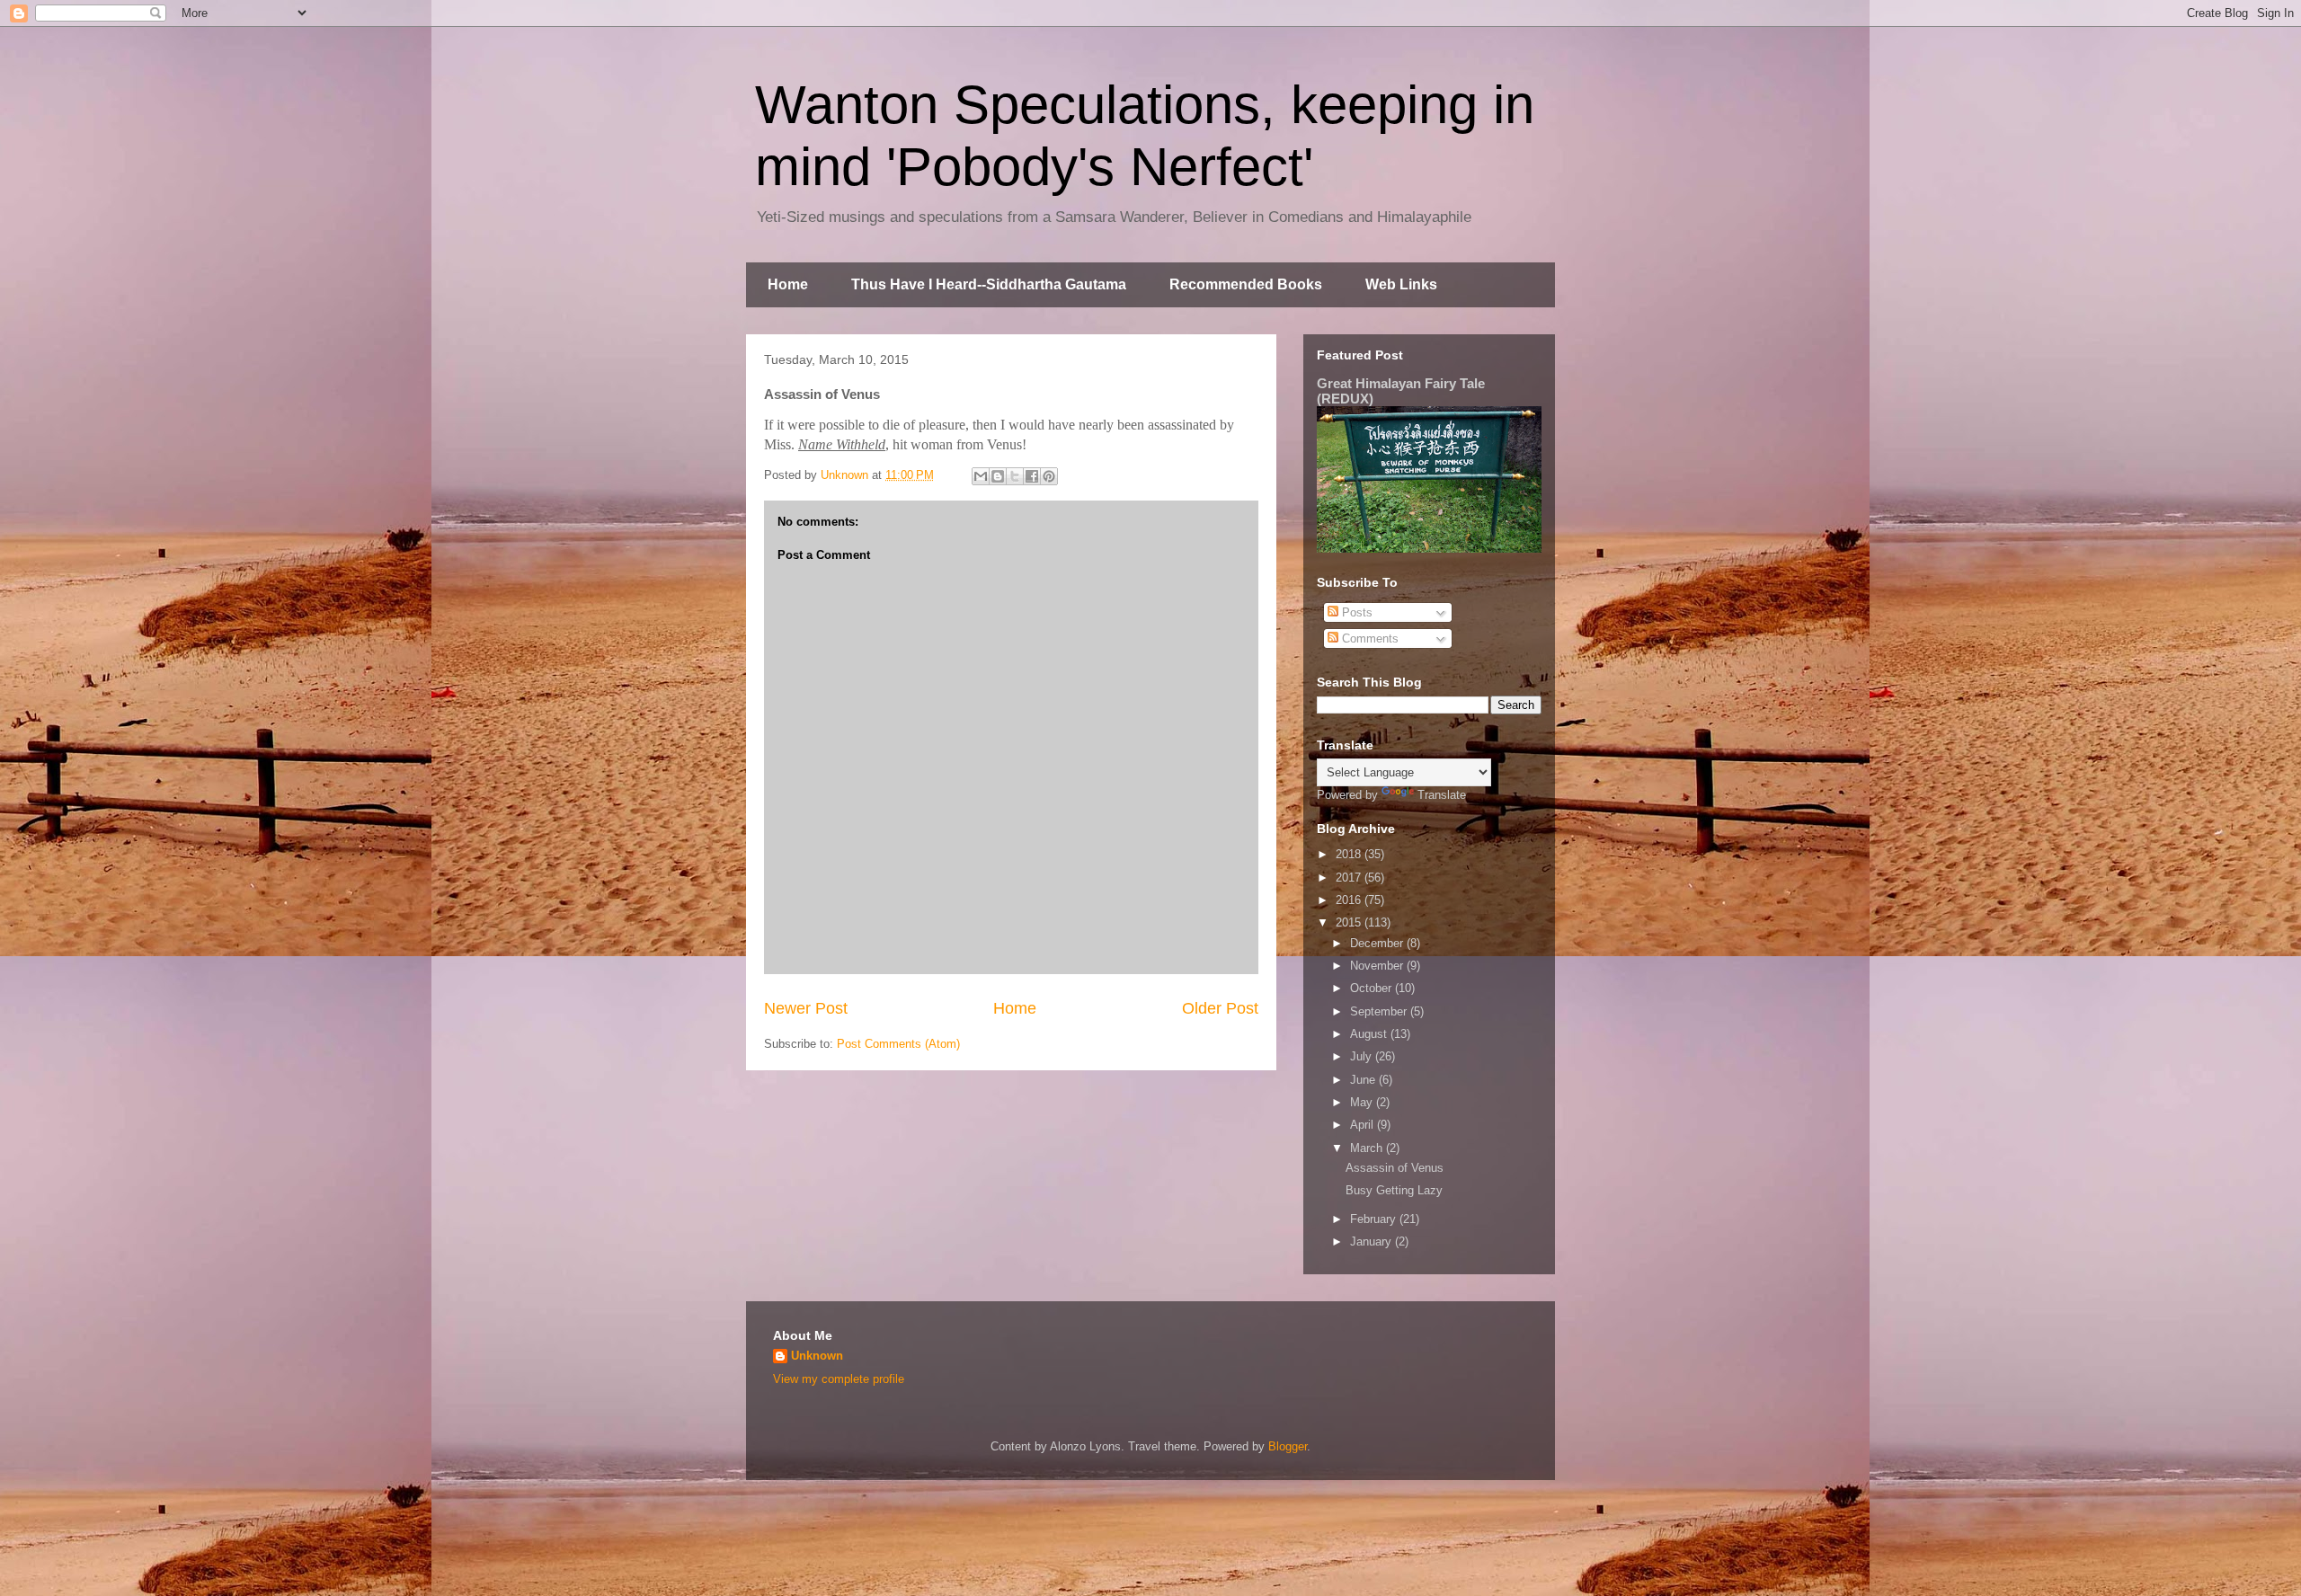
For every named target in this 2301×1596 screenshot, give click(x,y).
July (1363, 1056)
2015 (1350, 922)
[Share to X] (1015, 476)
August (1370, 1034)
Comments (1368, 638)
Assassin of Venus (1395, 1168)
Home (788, 284)
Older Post (1220, 1008)
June (1364, 1080)
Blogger (1288, 1446)
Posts (1355, 612)
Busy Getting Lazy (1394, 1190)
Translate (1442, 795)
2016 (1350, 900)
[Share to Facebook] (1032, 476)
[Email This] (981, 476)
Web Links (1401, 284)
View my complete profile (839, 1379)
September (1380, 1011)
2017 (1350, 878)
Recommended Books (1246, 284)
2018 (1350, 854)
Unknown (817, 1356)
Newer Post (806, 1008)
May (1363, 1102)
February (1375, 1219)
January (1373, 1241)
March (1368, 1148)
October (1373, 988)
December (1378, 943)
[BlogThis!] (998, 476)
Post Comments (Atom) (898, 1044)
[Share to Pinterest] (1049, 476)
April (1364, 1125)
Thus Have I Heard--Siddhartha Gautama (989, 284)
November (1378, 966)
